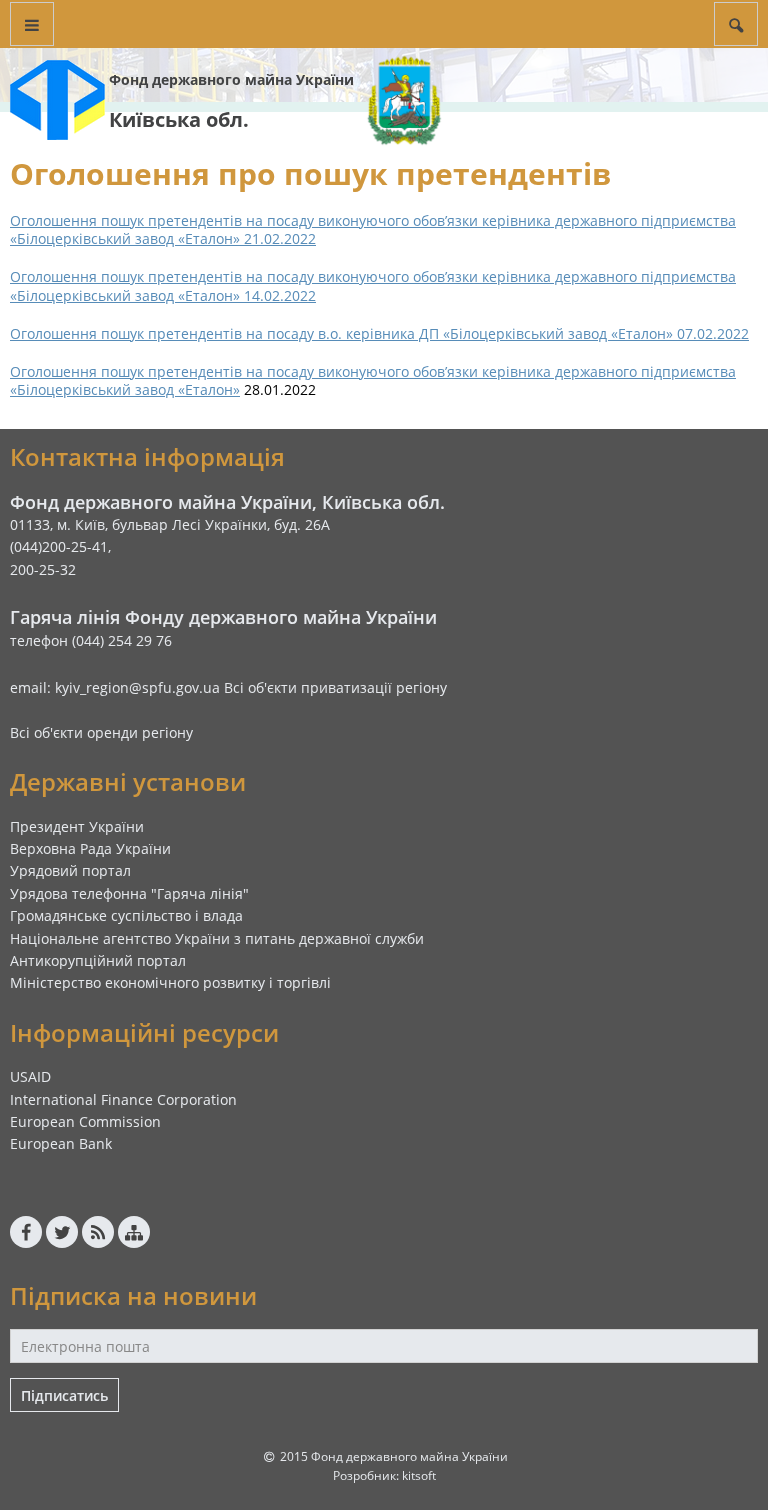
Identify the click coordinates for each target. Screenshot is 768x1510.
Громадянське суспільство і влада (126, 915)
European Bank (61, 1143)
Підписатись (64, 1395)
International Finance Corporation (123, 1099)
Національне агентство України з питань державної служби (217, 938)
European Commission (85, 1121)
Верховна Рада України (90, 848)
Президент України (77, 826)
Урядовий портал (70, 870)
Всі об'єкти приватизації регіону (335, 687)
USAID (30, 1076)
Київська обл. (179, 119)
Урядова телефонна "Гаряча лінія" (129, 893)
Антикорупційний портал (98, 960)
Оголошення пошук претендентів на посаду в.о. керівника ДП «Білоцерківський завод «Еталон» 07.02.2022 (379, 333)
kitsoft (419, 1475)
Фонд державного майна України (231, 79)
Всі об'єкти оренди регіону (101, 732)
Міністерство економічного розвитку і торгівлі (170, 982)
